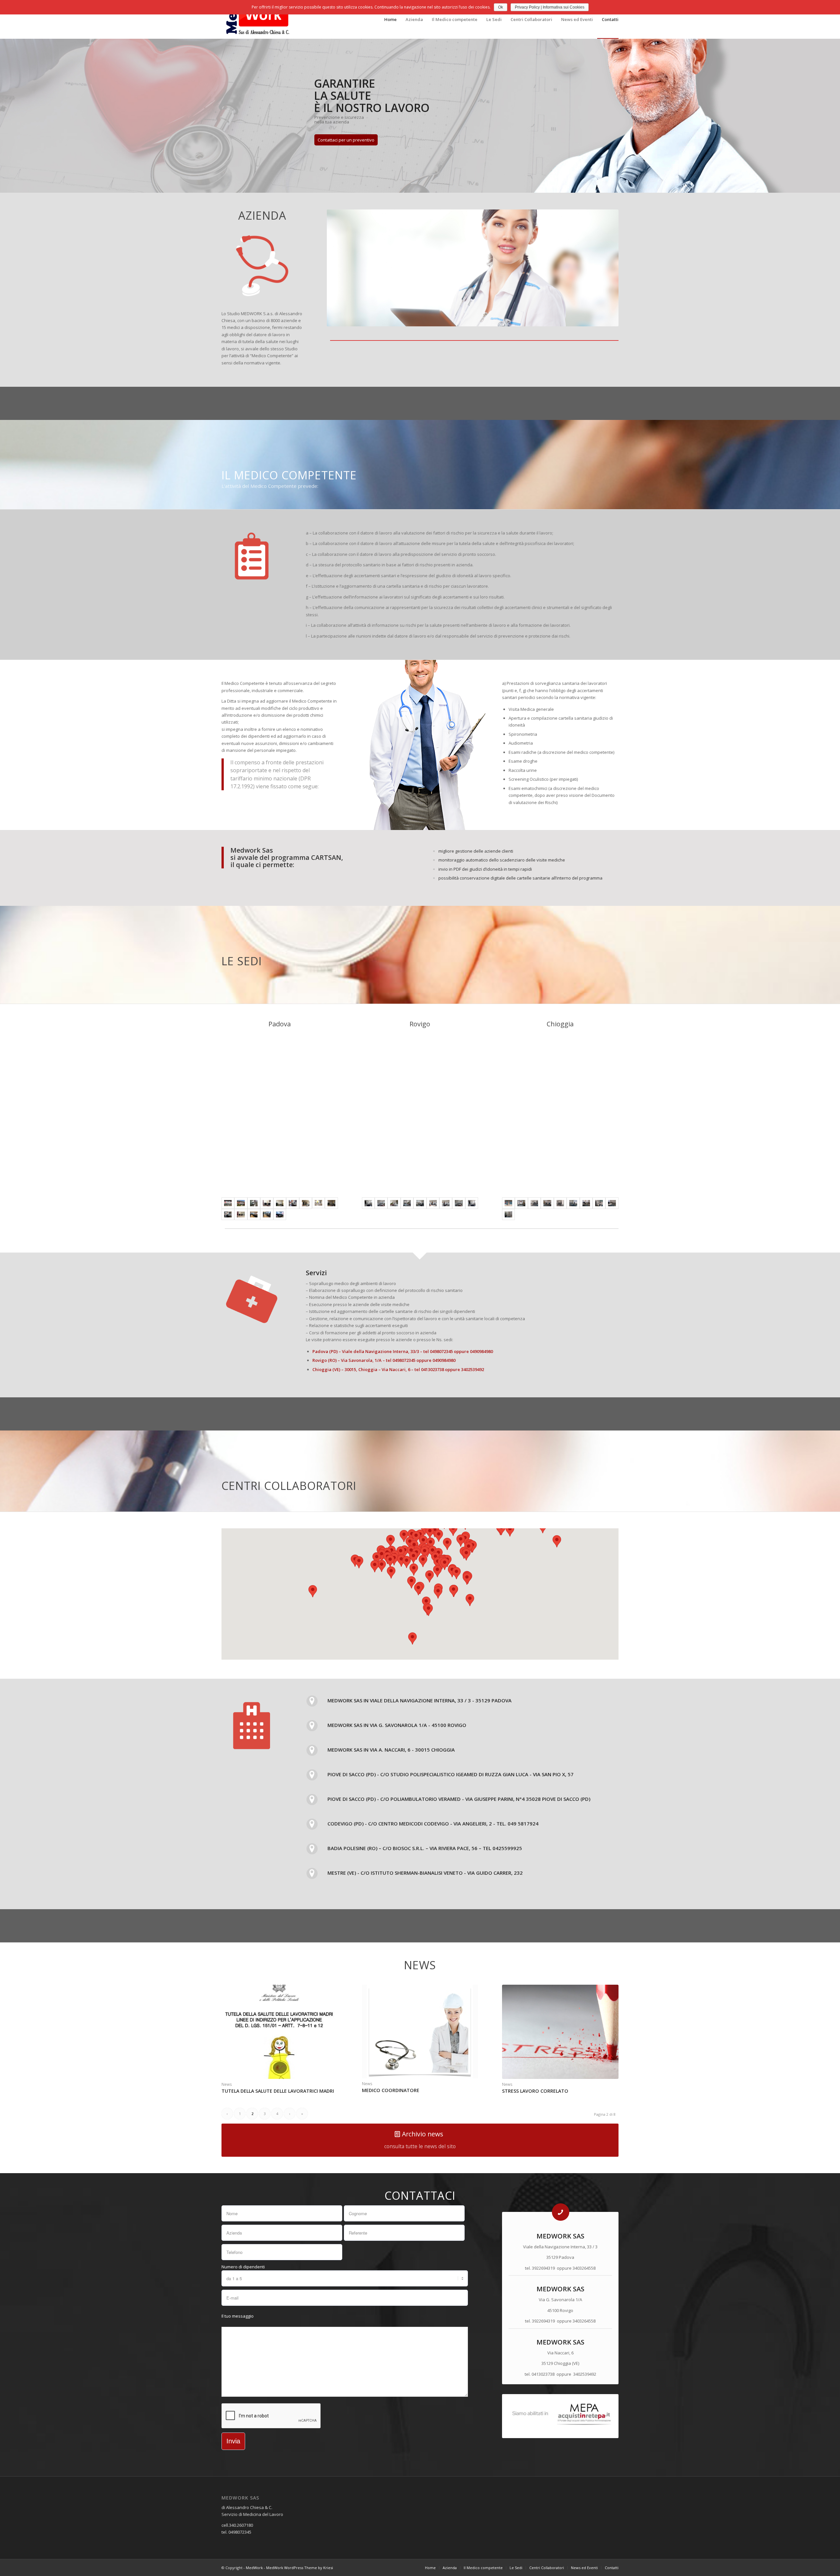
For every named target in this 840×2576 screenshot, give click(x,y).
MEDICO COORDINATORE (391, 2090)
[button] (438, 1593)
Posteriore (604, 268)
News (227, 2084)
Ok (501, 7)
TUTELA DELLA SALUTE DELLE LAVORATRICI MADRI (278, 2091)
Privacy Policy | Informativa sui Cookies (550, 7)
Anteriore (342, 268)
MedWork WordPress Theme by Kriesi (300, 2568)
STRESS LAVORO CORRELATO (535, 2091)
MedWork (254, 2568)
